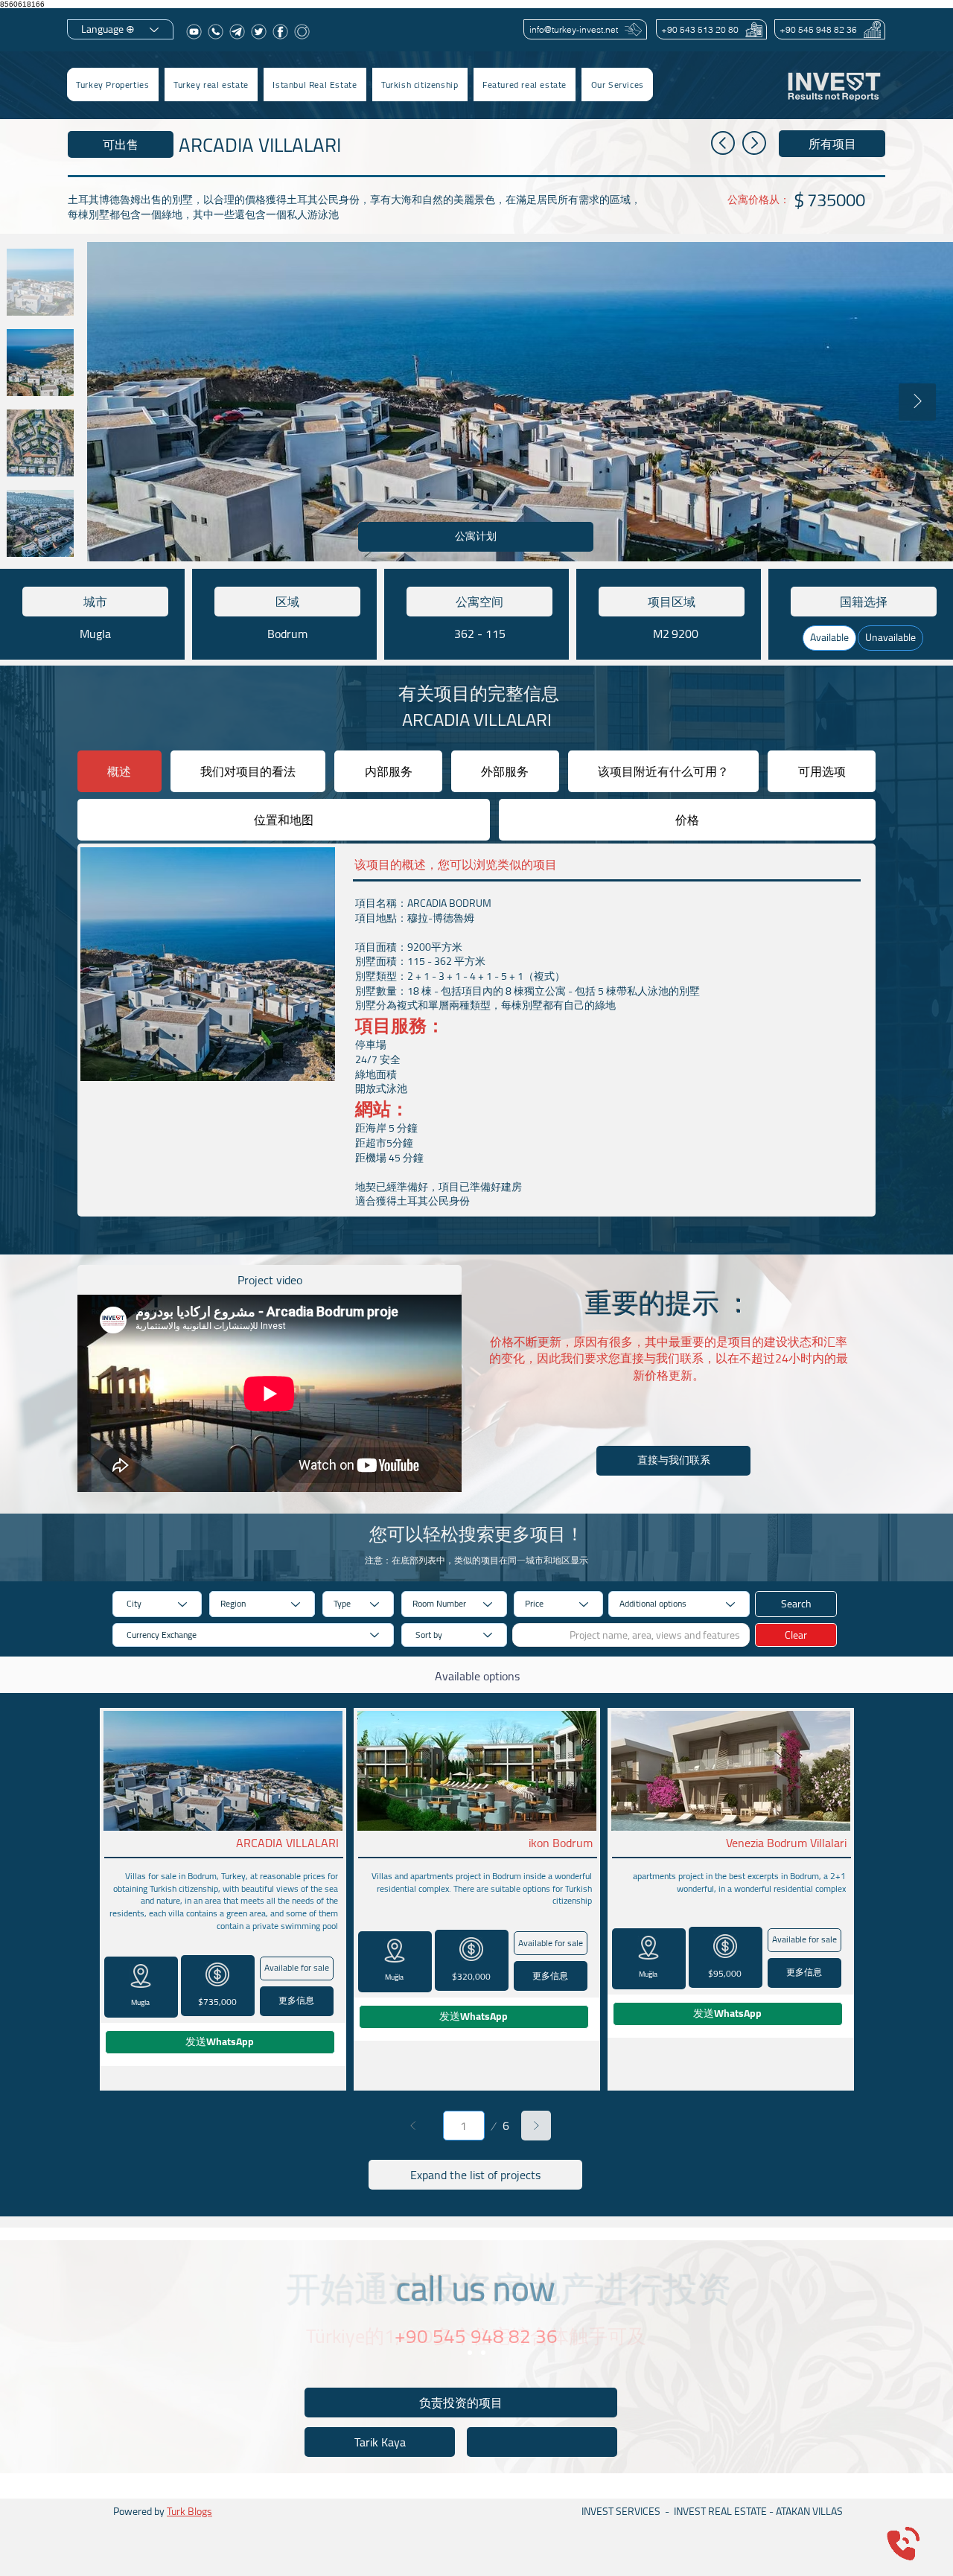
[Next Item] (917, 402)
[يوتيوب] (194, 32)
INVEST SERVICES (621, 2511)
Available (829, 637)
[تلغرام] (237, 32)
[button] (211, 85)
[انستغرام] (302, 32)
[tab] (119, 771)
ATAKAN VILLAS (809, 2511)
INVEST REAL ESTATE (720, 2511)
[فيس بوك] (280, 32)
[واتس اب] (216, 32)
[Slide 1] (470, 2353)
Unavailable (890, 637)
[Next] (536, 2126)
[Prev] (413, 2126)
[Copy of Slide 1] (483, 2353)
